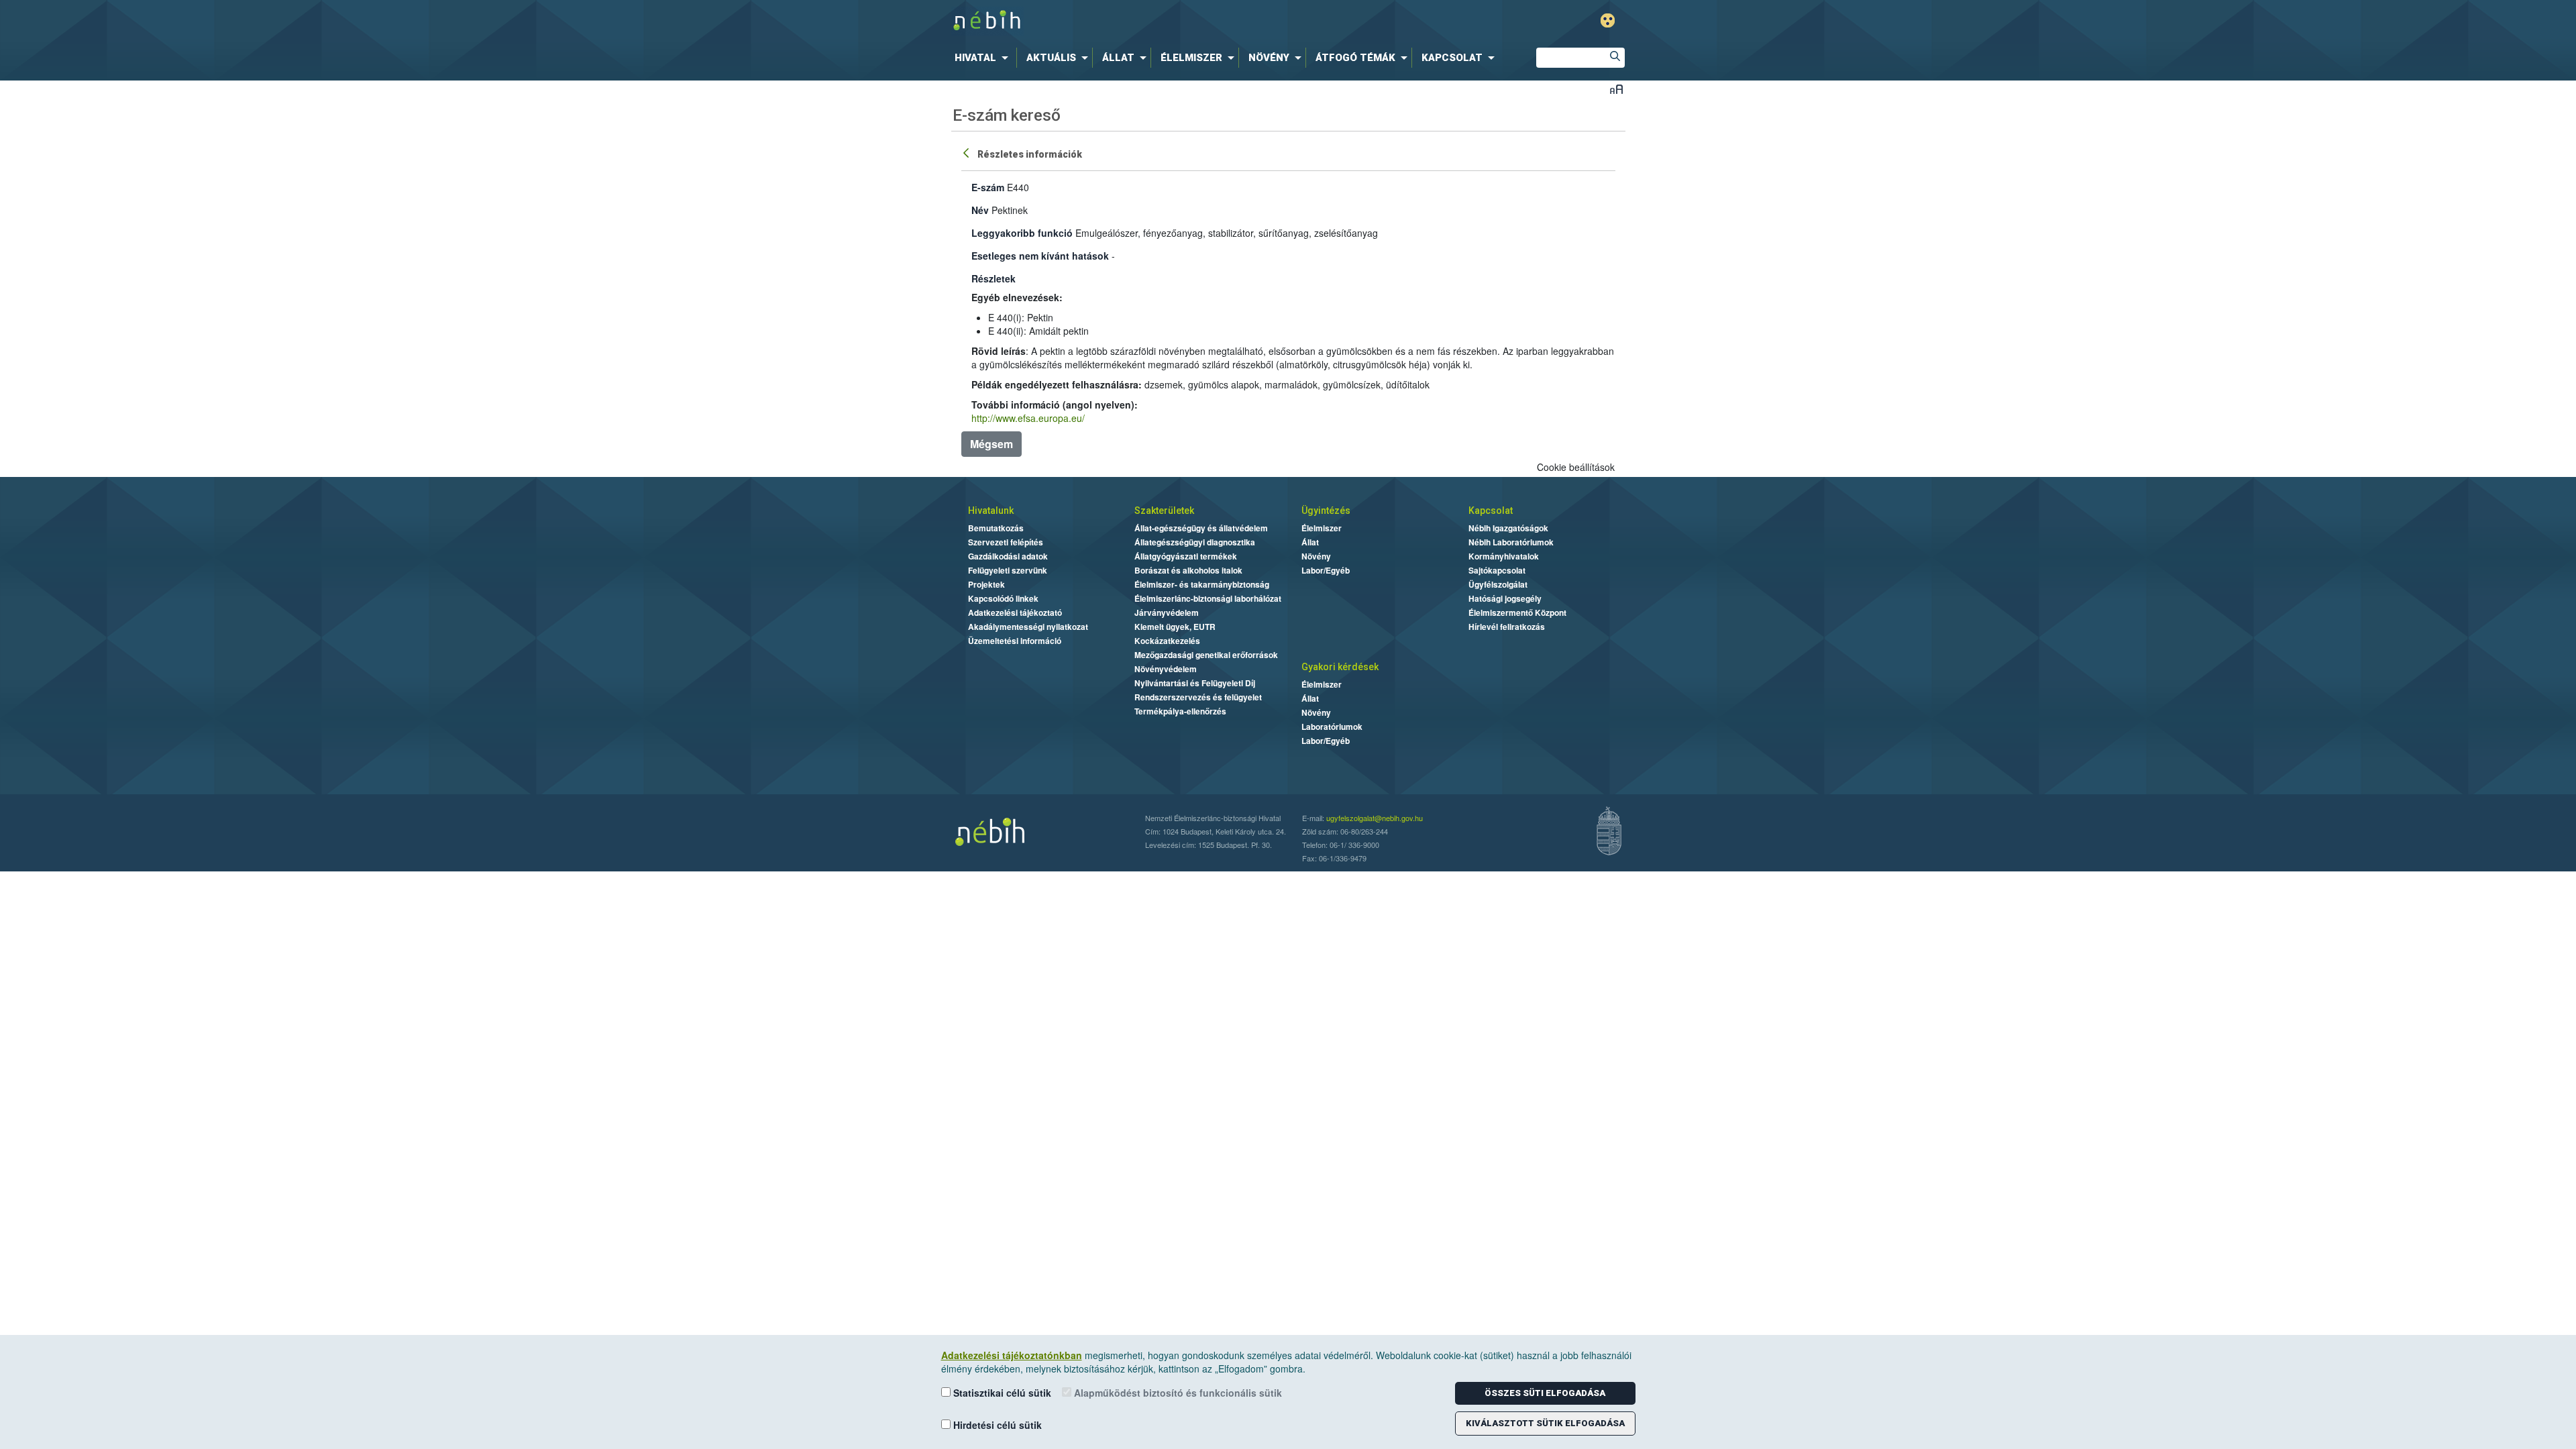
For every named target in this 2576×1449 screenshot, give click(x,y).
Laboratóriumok (1332, 727)
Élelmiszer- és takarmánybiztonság (1202, 584)
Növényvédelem (1166, 669)
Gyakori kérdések (1340, 667)
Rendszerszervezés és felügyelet (1198, 697)
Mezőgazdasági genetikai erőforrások (1206, 655)
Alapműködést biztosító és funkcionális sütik (1177, 1393)
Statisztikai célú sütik (1001, 1393)
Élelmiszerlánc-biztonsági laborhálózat (1208, 598)
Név (980, 210)
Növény (1316, 556)
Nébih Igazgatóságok (1508, 528)
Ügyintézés (1326, 511)
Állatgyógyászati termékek (1186, 556)
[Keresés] (1615, 58)
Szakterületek (1164, 511)
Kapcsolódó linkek (1003, 598)
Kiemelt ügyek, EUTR (1175, 627)
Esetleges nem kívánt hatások (1040, 256)
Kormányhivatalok (1504, 556)
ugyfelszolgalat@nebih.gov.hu (1375, 818)
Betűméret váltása (1616, 89)
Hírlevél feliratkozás (1507, 627)
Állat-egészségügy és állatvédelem (1201, 528)
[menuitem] (984, 58)
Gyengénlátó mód (1608, 20)
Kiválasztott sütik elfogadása (1545, 1423)
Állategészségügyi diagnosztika (1195, 542)
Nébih (1145, 21)
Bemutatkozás (996, 528)
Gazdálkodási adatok (1008, 556)
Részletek (994, 278)
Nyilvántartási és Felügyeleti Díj (1195, 683)
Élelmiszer (1322, 528)
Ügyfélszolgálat (1498, 584)
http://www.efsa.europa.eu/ (1028, 418)
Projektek (986, 584)
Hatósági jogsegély (1505, 598)
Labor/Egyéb (1326, 570)
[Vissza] (967, 152)
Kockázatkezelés (1167, 641)
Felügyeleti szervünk (1008, 570)
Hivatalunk (991, 511)
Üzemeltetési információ (1015, 641)
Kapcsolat (1491, 511)
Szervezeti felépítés (1006, 542)
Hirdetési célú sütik (996, 1425)
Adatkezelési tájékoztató (1015, 612)
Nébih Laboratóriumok (1511, 542)
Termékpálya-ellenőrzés (1180, 711)
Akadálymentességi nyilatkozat (1028, 627)
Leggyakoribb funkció (1022, 233)
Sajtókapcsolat (1497, 570)
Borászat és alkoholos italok (1188, 570)
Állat (1310, 542)
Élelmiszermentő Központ (1517, 612)
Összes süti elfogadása (1545, 1393)
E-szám (988, 187)
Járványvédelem (1167, 612)
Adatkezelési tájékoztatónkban (1012, 1355)
